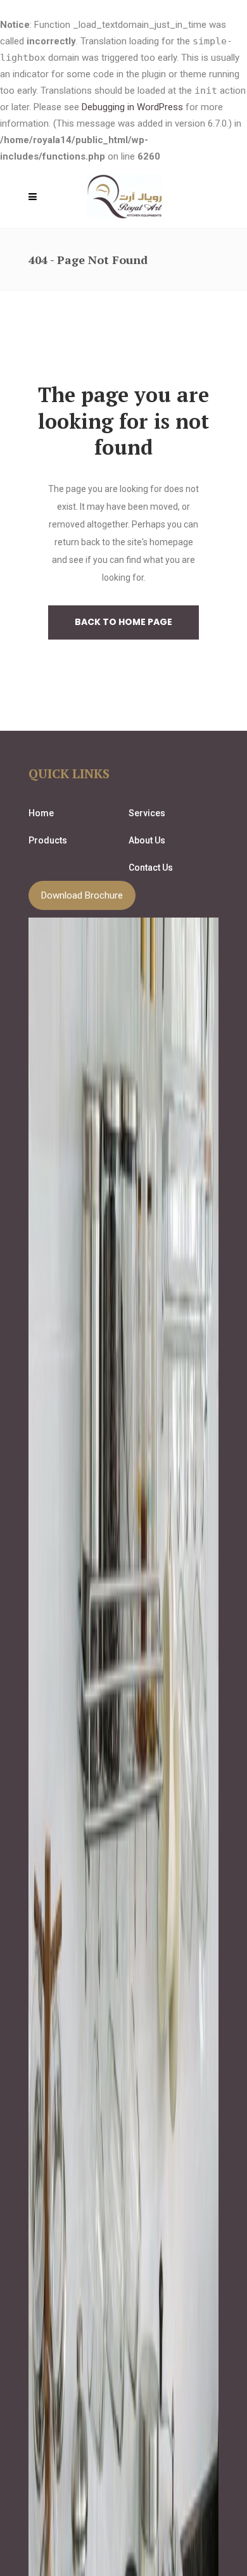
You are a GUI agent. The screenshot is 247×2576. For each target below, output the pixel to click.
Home (41, 813)
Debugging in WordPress (132, 107)
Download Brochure (82, 895)
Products (48, 840)
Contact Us (151, 868)
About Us (147, 840)
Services (147, 813)
